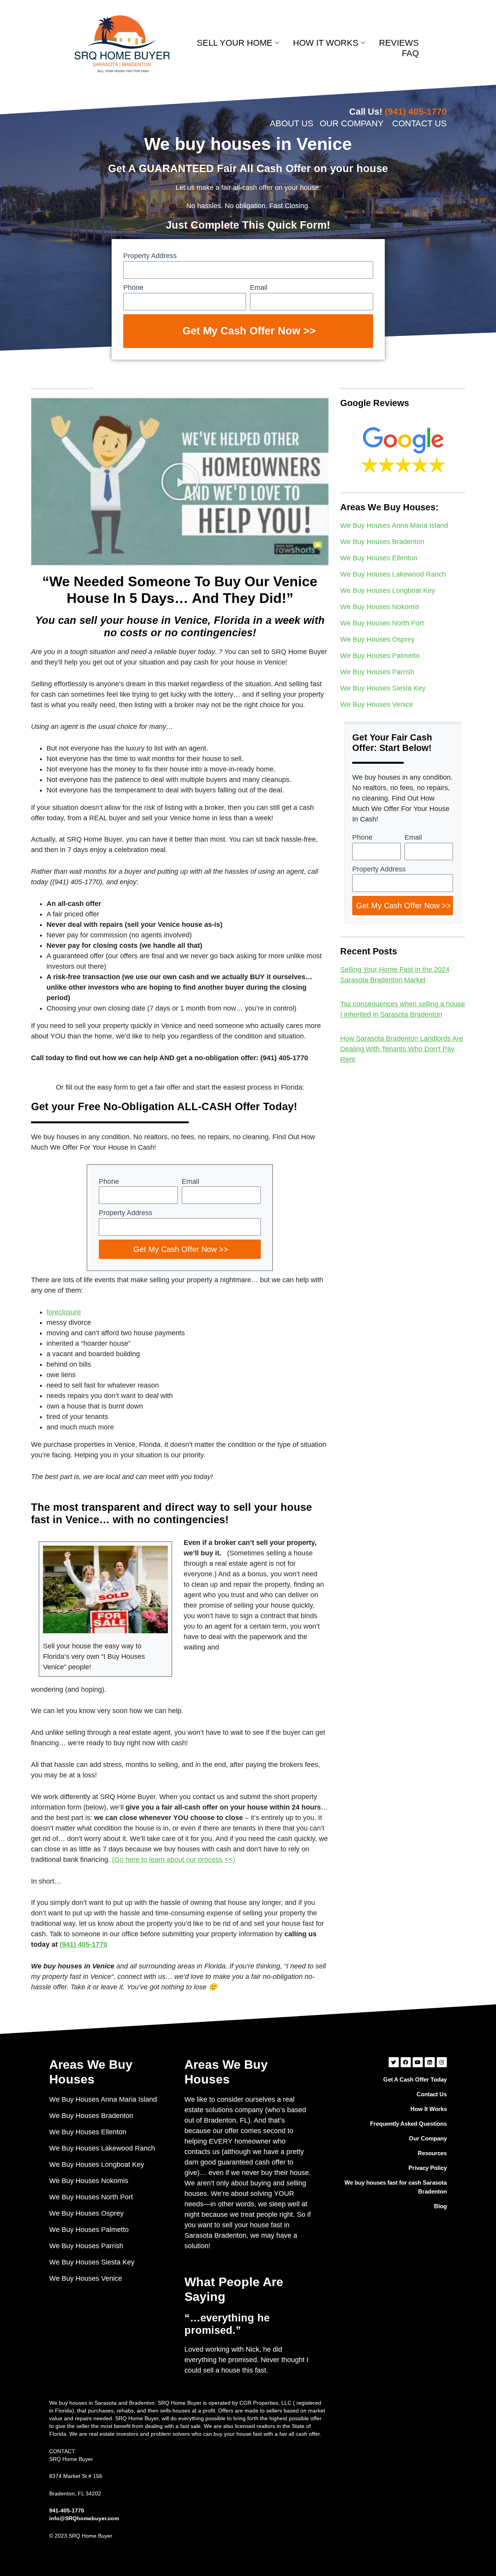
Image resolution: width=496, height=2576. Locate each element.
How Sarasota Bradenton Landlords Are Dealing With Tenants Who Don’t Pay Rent (402, 1049)
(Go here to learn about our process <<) (174, 1860)
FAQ (410, 53)
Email (259, 288)
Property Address (150, 256)
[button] (180, 482)
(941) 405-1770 (84, 1944)
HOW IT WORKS (326, 43)
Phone (133, 288)
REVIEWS (399, 43)
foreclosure (64, 1312)
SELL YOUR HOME (235, 43)
